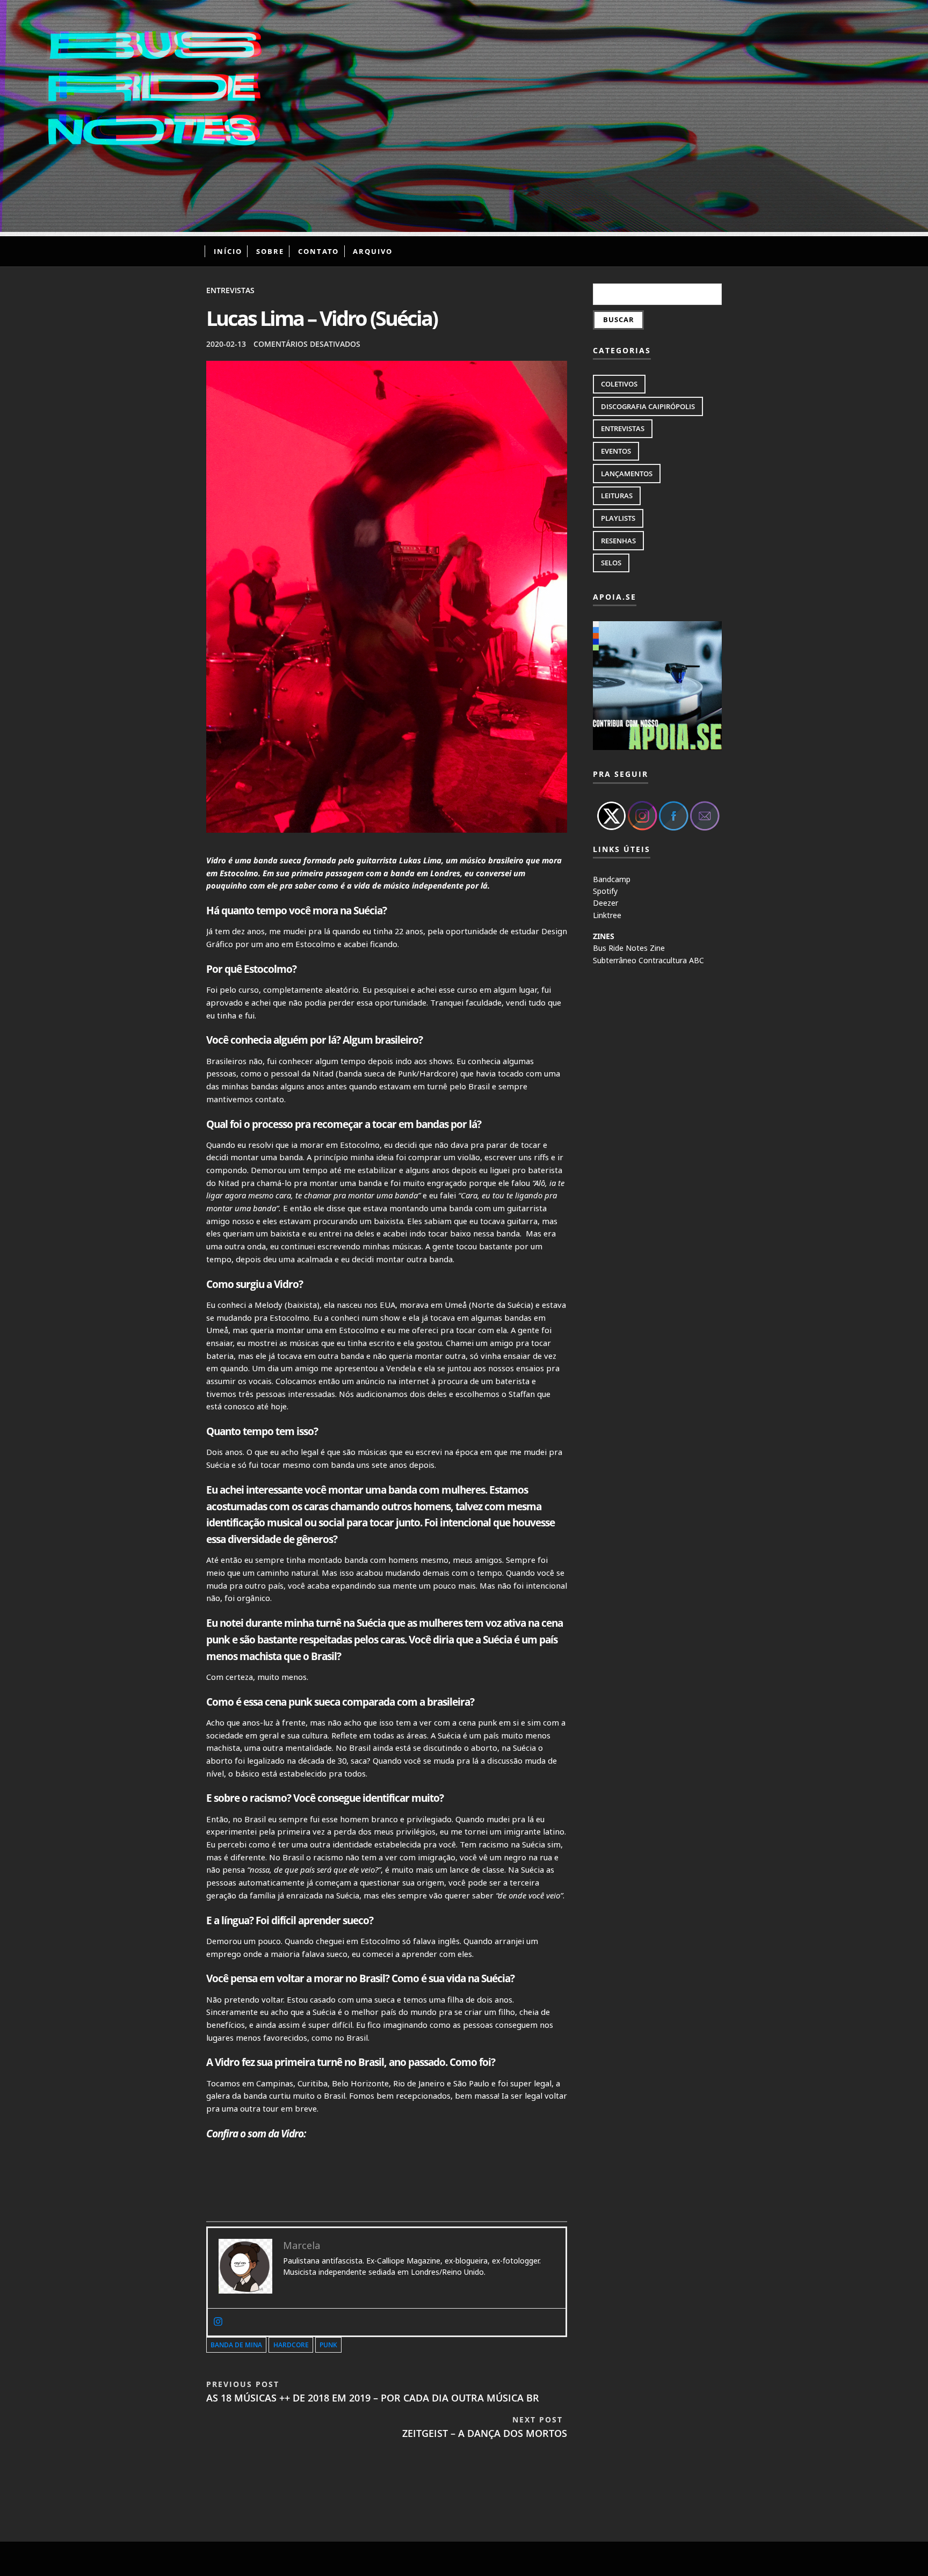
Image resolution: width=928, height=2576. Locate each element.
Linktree (607, 915)
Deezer (606, 903)
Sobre (270, 251)
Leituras (617, 496)
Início (228, 251)
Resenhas (618, 541)
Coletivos (619, 384)
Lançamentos (627, 474)
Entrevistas (230, 290)
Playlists (618, 518)
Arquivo (373, 251)
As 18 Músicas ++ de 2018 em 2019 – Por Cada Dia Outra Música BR (373, 2392)
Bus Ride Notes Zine (629, 948)
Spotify (605, 891)
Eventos (616, 451)
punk (328, 2345)
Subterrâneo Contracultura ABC (648, 960)
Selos (611, 563)
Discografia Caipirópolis (648, 406)
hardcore (291, 2345)
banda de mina (236, 2345)
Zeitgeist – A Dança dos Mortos (485, 2427)
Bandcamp (612, 879)
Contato (318, 251)
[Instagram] (218, 2322)
